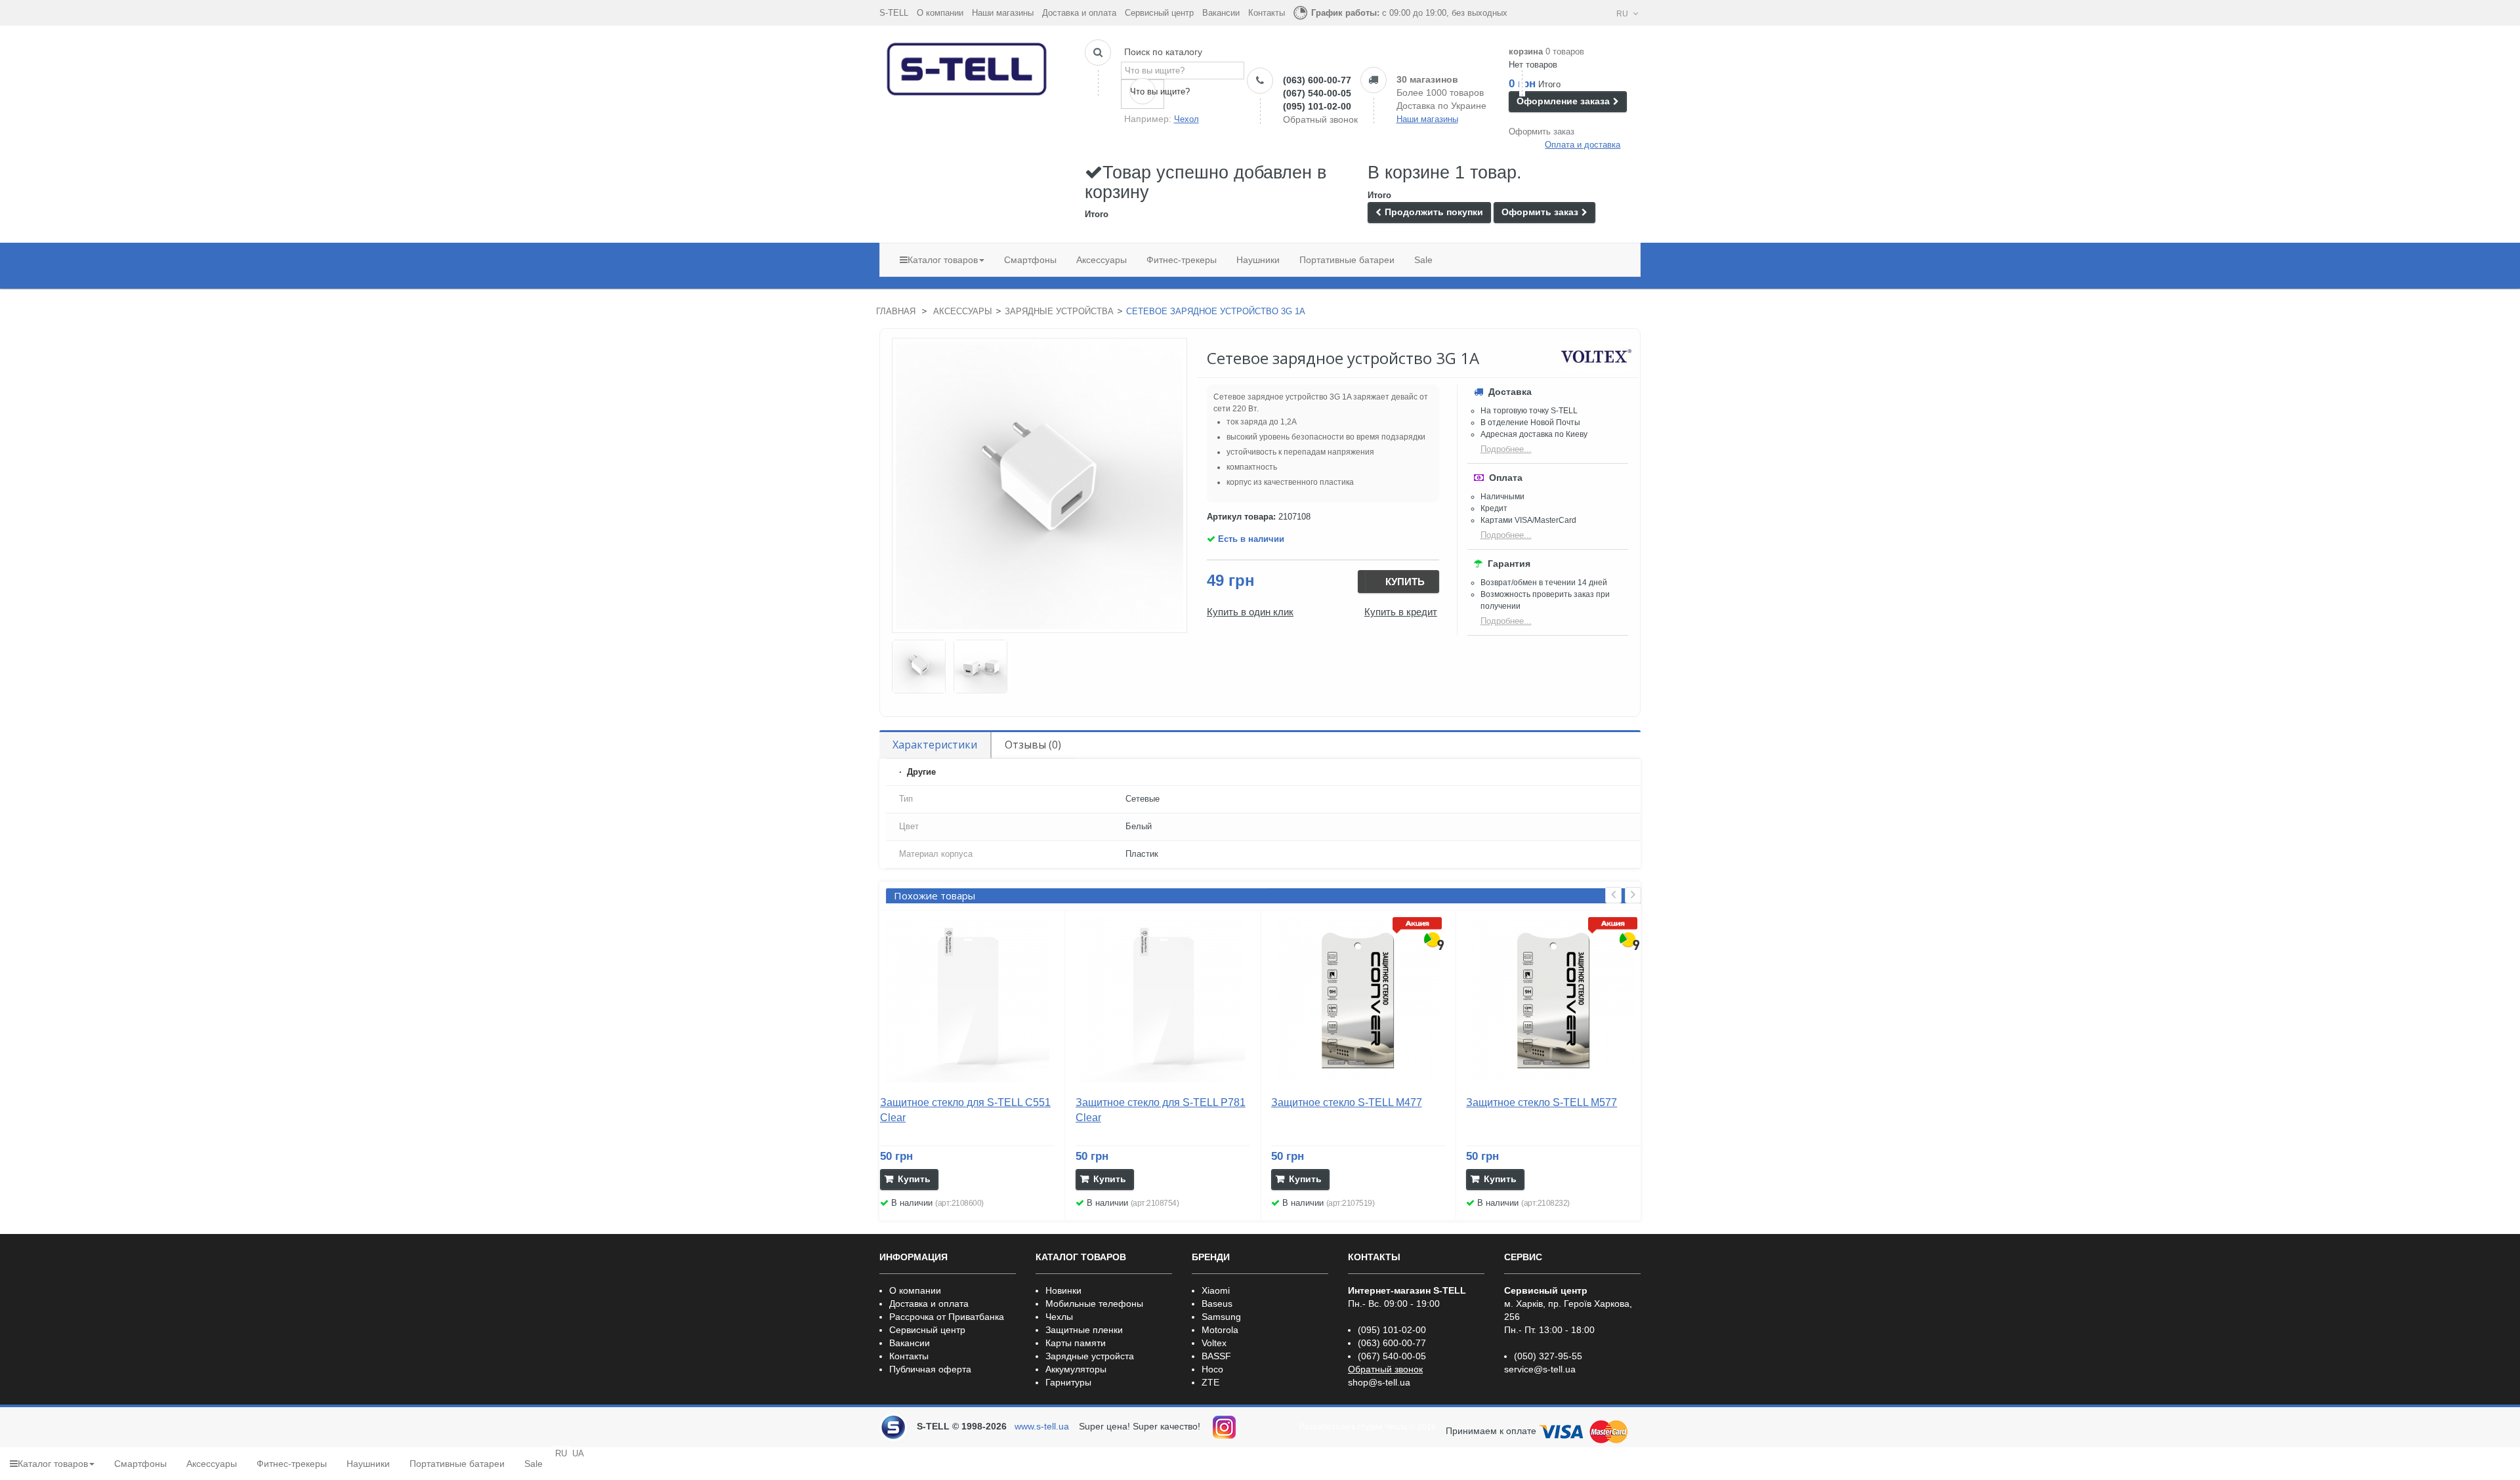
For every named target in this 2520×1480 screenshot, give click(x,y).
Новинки (1063, 1290)
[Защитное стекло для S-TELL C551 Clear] (967, 1000)
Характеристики (935, 745)
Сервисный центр (1159, 13)
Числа (1396, 1427)
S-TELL (894, 13)
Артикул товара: (1241, 517)
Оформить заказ (1542, 132)
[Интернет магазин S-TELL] (967, 66)
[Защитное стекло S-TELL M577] (1553, 1000)
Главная (896, 311)
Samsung (1221, 1317)
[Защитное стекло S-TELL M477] (1358, 1000)
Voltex (1214, 1343)
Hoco (1212, 1369)
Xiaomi (1216, 1290)
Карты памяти (1076, 1343)
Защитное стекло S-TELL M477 (1347, 1102)
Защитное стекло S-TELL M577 (1542, 1102)
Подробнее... (1506, 449)
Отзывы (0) (1033, 745)
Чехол (1186, 119)
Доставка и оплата (1079, 13)
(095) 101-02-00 (1317, 106)
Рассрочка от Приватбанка (947, 1317)
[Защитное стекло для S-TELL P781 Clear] (1163, 1000)
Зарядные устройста (1090, 1356)
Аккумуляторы (1076, 1369)
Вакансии (1221, 13)
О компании (940, 13)
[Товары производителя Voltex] (1596, 356)
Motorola (1220, 1330)
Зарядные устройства (1059, 311)
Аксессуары (963, 311)
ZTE (1210, 1382)
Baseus (1217, 1304)
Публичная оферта (930, 1369)
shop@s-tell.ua (1379, 1382)
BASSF (1216, 1356)
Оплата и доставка (1583, 145)
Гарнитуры (1068, 1382)
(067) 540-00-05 (1317, 93)
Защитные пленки (1084, 1330)
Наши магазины (1003, 13)
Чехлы (1059, 1317)
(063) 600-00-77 (1317, 80)
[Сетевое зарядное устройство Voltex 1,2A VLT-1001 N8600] (919, 667)
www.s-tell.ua (1042, 1426)
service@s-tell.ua (1540, 1369)
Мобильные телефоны (1094, 1304)
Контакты (1267, 13)
